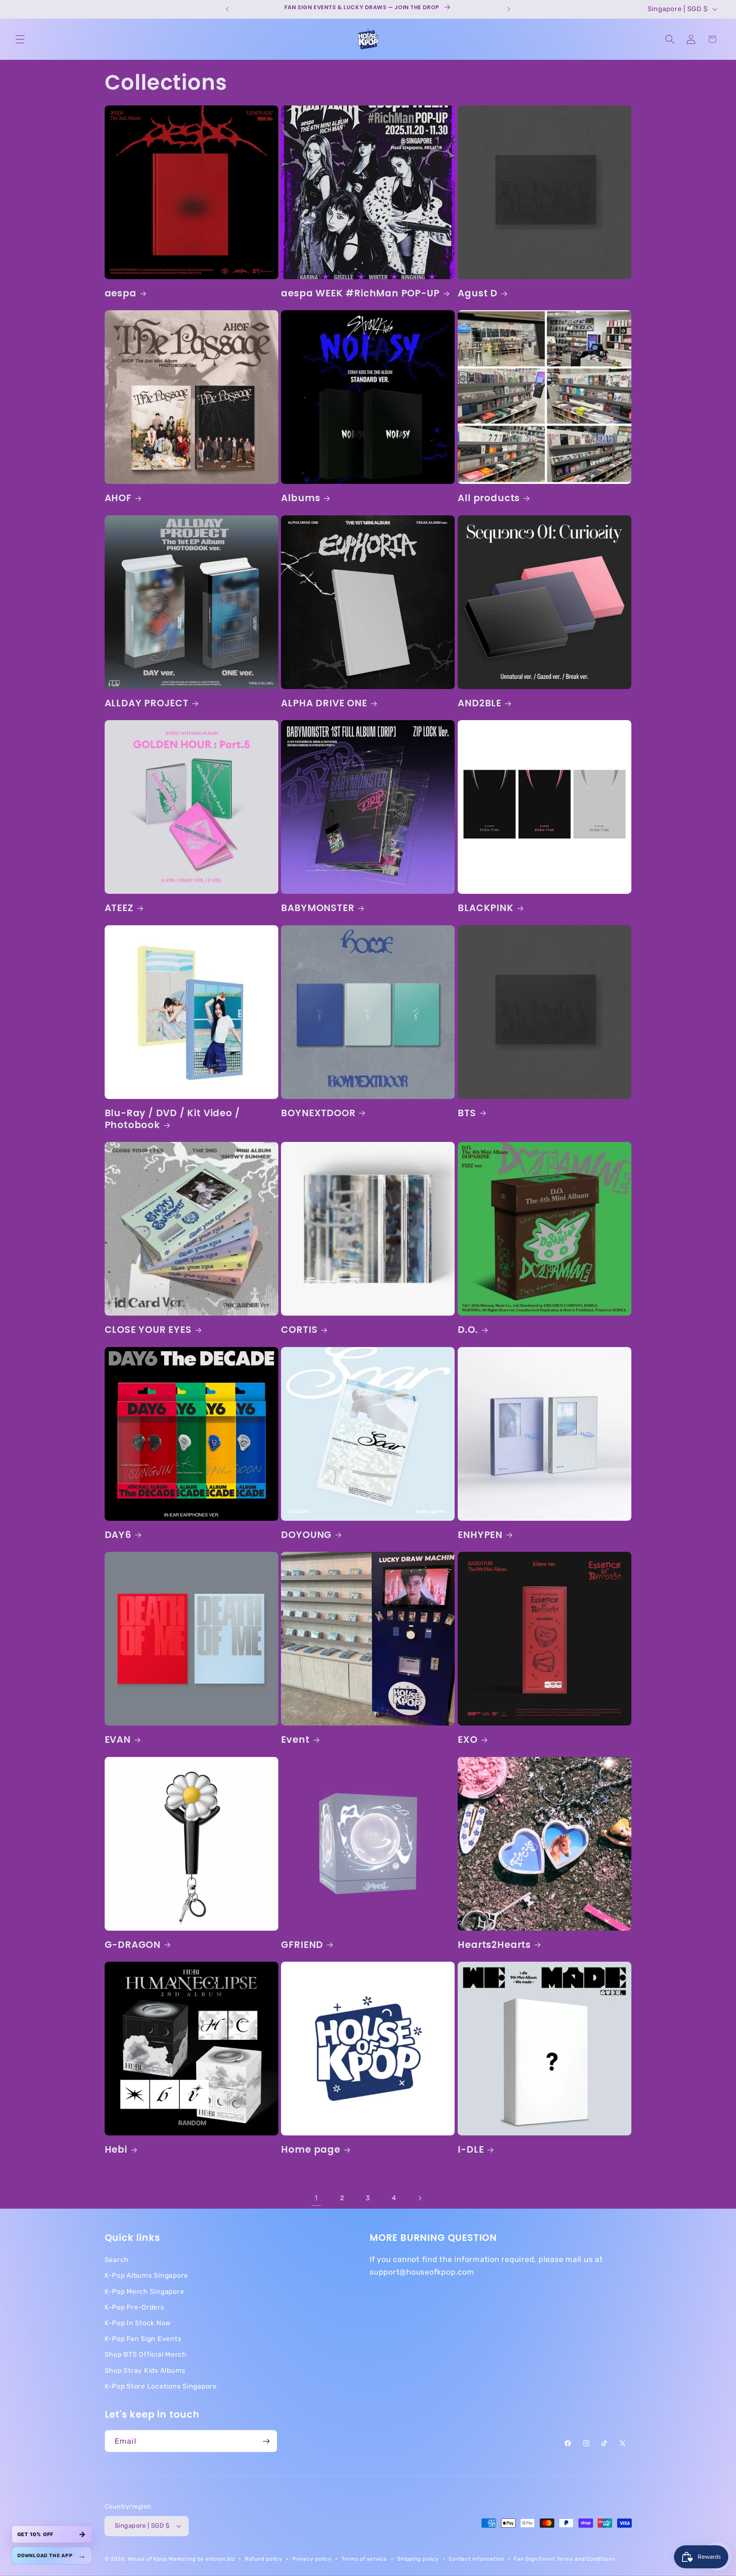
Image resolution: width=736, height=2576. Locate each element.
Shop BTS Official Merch (146, 2355)
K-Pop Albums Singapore (147, 2276)
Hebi (116, 2149)
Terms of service (364, 2559)
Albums (301, 498)
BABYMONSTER (318, 908)
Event (295, 1740)
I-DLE (471, 2149)
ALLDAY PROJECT (147, 703)
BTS (467, 1113)
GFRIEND (302, 1945)
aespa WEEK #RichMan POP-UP (360, 293)
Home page (310, 2149)
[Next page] (420, 2198)
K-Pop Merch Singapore (145, 2291)
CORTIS (299, 1330)
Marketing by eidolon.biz (202, 2559)
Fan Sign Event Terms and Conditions (564, 2559)
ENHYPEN (480, 1535)
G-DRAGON (133, 1945)
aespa (121, 293)
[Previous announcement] (227, 9)
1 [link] (316, 2198)
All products (489, 498)
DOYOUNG (306, 1535)
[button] (20, 39)
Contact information (476, 2559)
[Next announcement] (509, 9)
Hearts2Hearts (494, 1945)
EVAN (118, 1740)
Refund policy (264, 2559)
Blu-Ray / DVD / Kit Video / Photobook (172, 1119)
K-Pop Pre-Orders (135, 2307)
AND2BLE (480, 703)
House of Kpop (148, 2559)
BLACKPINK (485, 908)
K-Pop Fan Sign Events (143, 2339)
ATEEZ (119, 908)
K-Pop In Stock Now (138, 2323)
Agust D (478, 293)
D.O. (468, 1330)
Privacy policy (312, 2559)
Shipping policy (418, 2559)
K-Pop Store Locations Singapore (161, 2386)
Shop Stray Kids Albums (145, 2370)
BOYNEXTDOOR (318, 1113)
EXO (467, 1740)
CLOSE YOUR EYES (148, 1330)
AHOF (118, 498)
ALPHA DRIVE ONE (324, 703)
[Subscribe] (266, 2441)
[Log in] (691, 39)
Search (117, 2260)
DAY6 (118, 1535)
